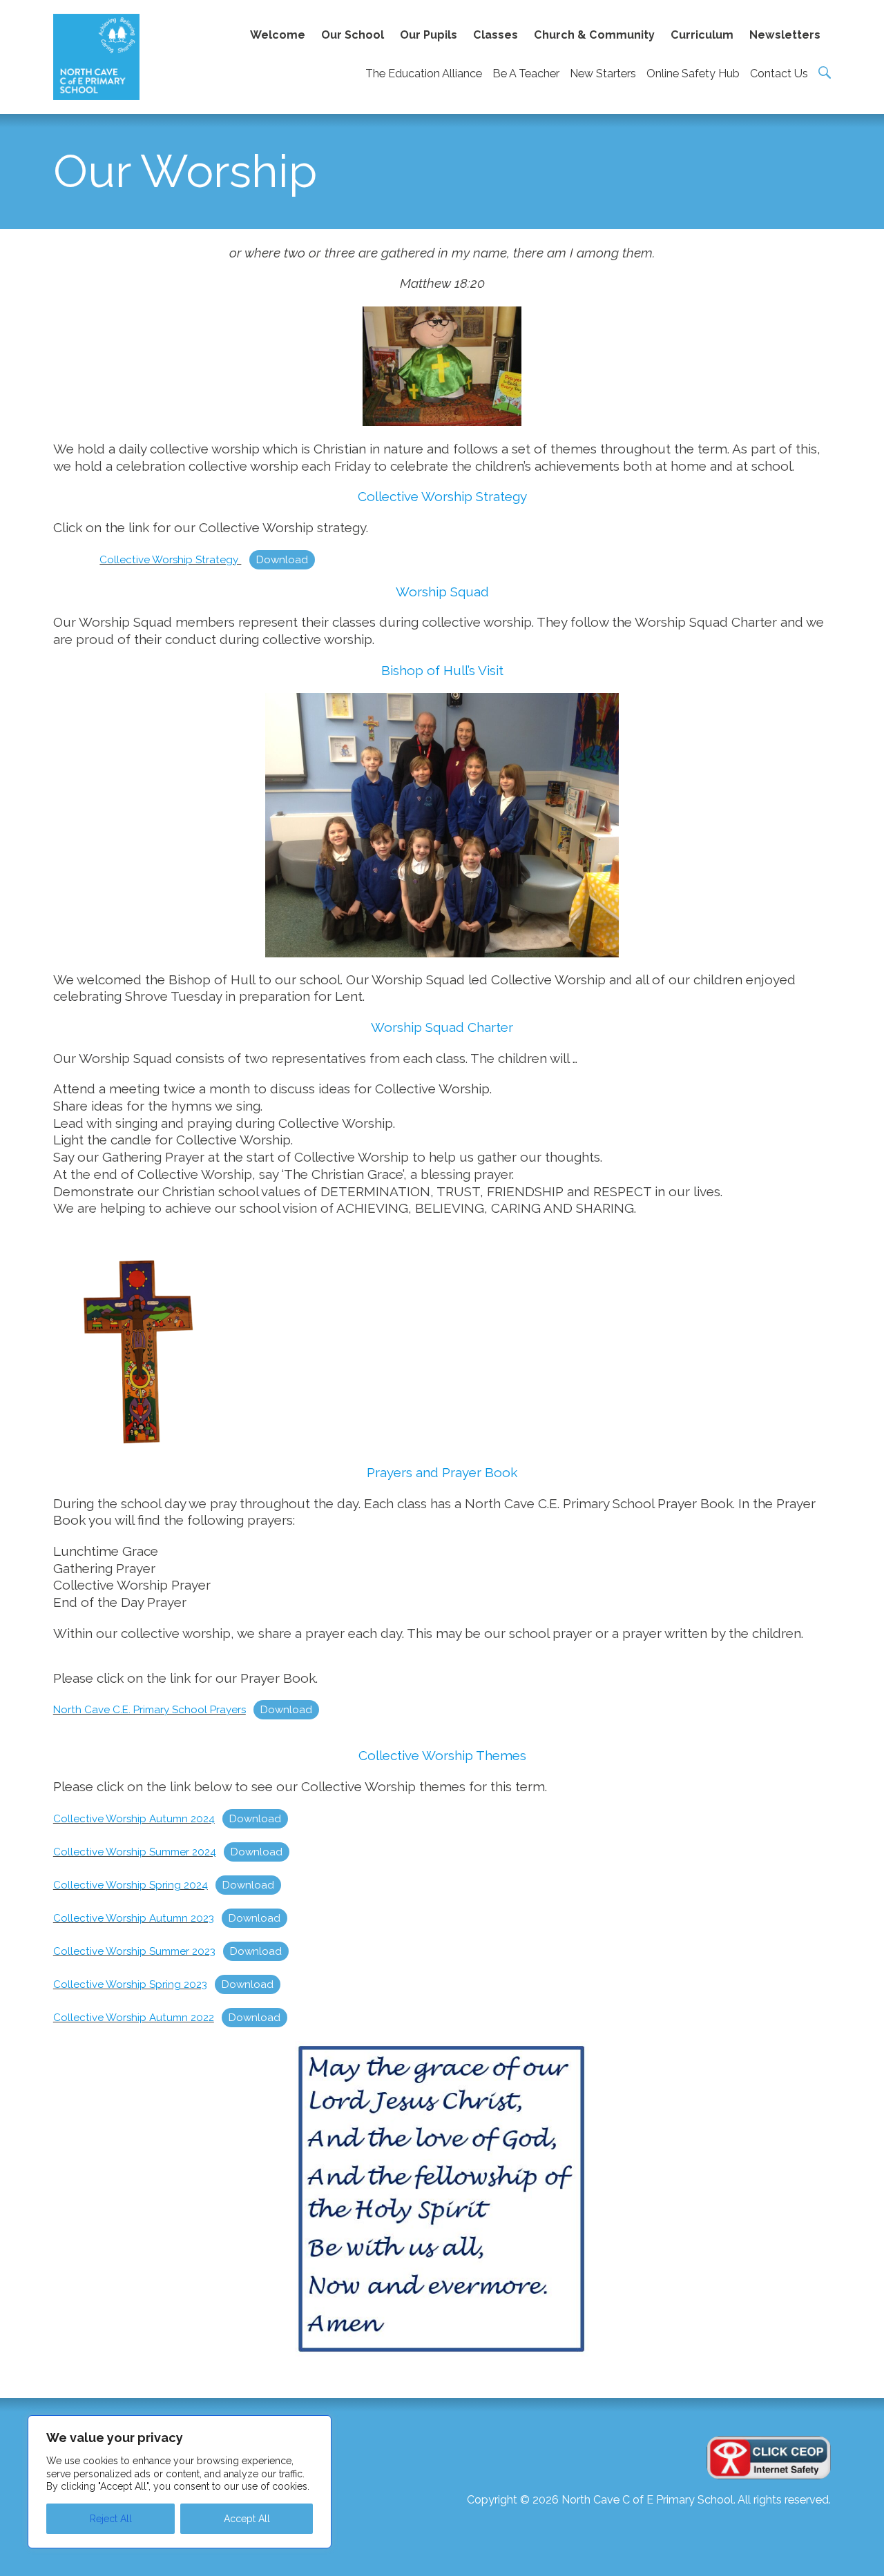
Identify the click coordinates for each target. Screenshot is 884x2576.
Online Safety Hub (693, 74)
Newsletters (785, 35)
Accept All (247, 2519)
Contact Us (779, 74)
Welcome (278, 35)
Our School (353, 35)
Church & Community (594, 35)
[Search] (825, 72)
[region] (180, 2482)
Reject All (111, 2519)
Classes (496, 35)
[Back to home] (96, 57)
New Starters (603, 74)
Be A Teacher (526, 74)
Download (282, 560)
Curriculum (702, 35)
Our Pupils (429, 35)
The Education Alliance (424, 74)
